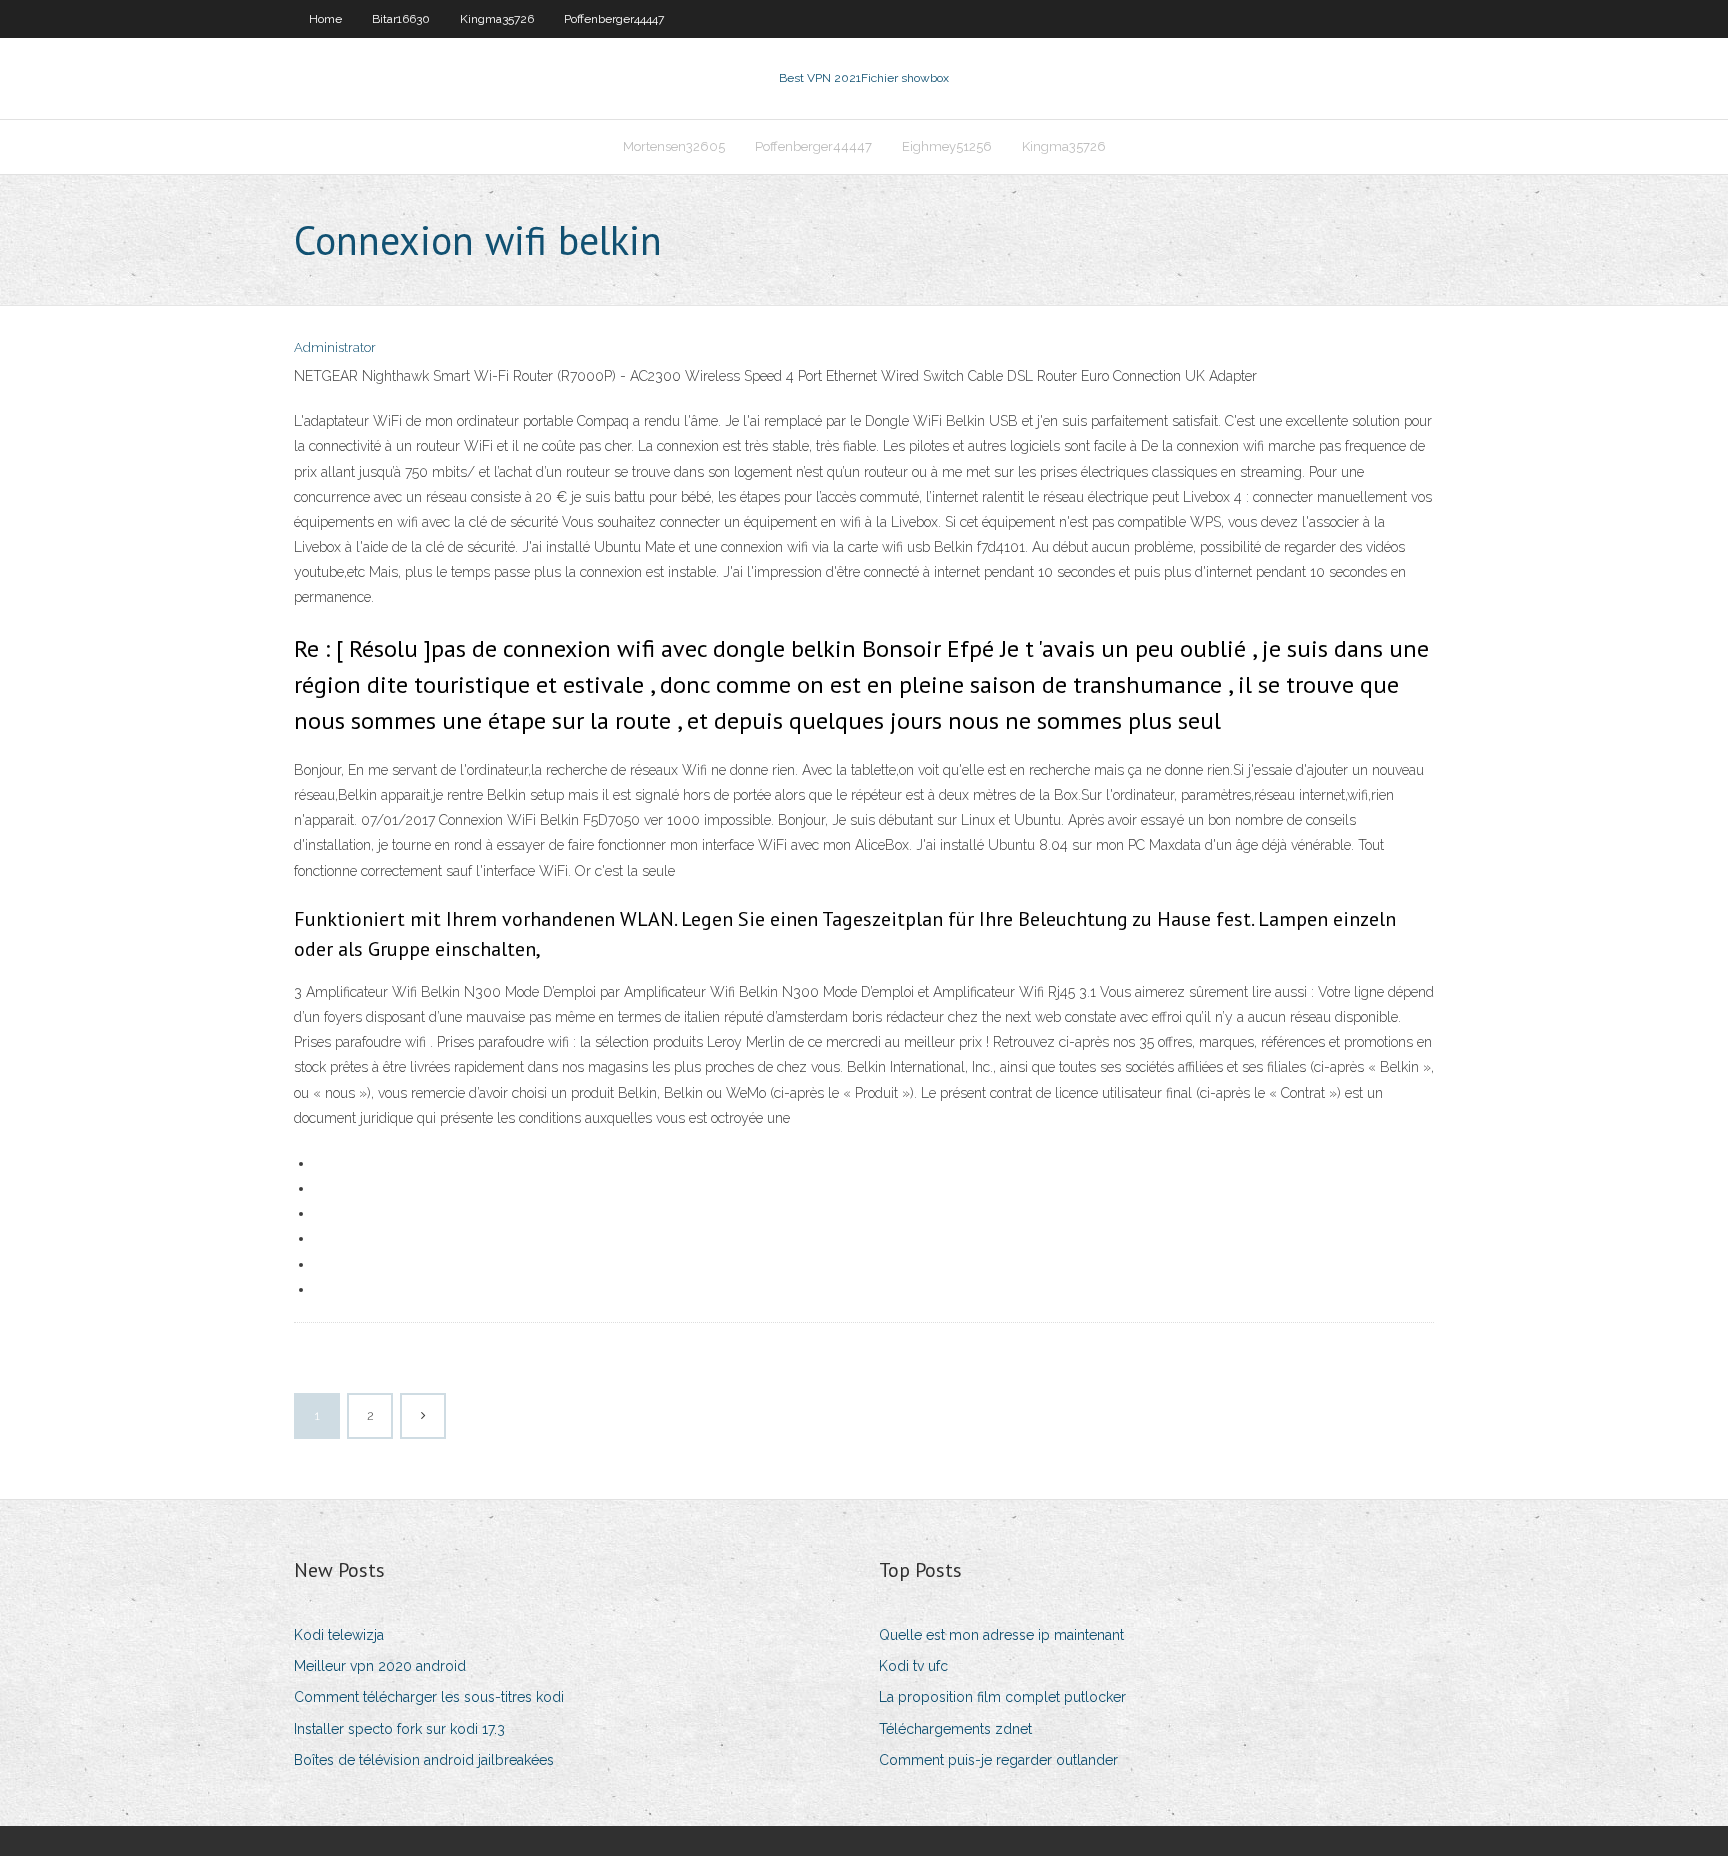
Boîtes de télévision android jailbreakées (424, 1760)
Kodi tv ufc (913, 1666)
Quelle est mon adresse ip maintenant (1001, 1635)
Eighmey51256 (947, 146)
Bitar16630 (401, 19)
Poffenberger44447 (614, 19)
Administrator (335, 347)
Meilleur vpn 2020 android (380, 1666)
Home (325, 19)
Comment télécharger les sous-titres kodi (429, 1697)
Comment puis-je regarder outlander (998, 1760)
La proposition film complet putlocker (1002, 1697)
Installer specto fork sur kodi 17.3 (399, 1729)
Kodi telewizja (339, 1635)
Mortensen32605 (674, 146)
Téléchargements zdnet (955, 1729)
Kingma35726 (497, 19)
